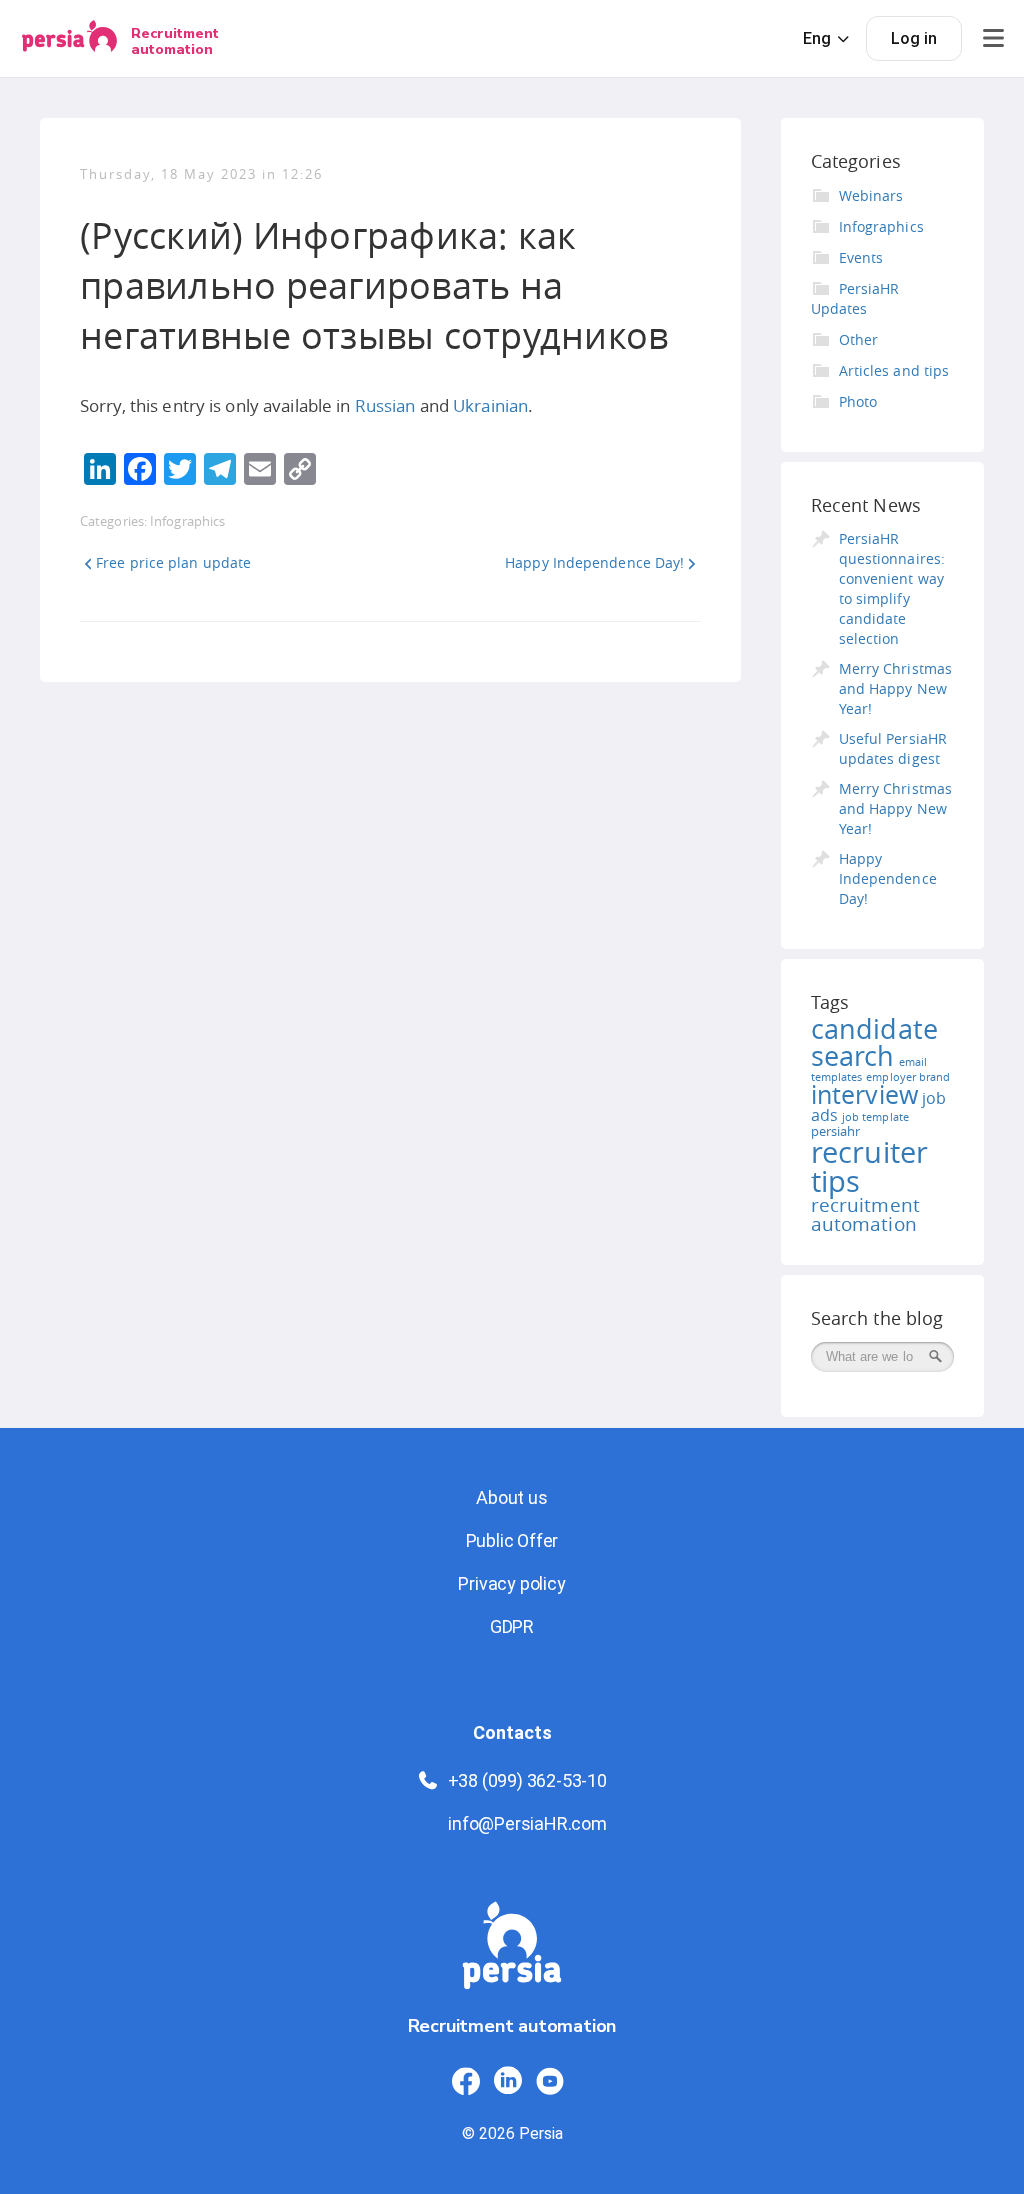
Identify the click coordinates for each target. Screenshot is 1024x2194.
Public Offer (512, 1540)
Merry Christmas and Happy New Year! (895, 688)
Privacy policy (511, 1583)
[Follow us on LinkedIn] (508, 2081)
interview (865, 1094)
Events (861, 257)
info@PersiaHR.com (527, 1823)
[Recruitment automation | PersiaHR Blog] (512, 1957)
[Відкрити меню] (993, 38)
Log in (914, 38)
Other (859, 339)
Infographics (187, 521)
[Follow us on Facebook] (466, 2081)
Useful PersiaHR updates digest (893, 748)
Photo (858, 401)
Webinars (871, 195)
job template (875, 1117)
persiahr (836, 1131)
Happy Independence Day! (594, 562)
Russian (385, 405)
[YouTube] (550, 2081)
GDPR (512, 1626)
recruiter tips (870, 1166)
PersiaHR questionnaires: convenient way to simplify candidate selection (892, 588)
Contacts (512, 1732)
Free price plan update (173, 562)
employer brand (908, 1076)
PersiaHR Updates (855, 298)
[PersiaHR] (69, 38)
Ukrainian (490, 405)
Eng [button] (817, 38)
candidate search (875, 1042)
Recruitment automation (175, 41)
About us (511, 1497)
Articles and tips (894, 370)
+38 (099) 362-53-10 (527, 1780)
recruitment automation (866, 1214)
